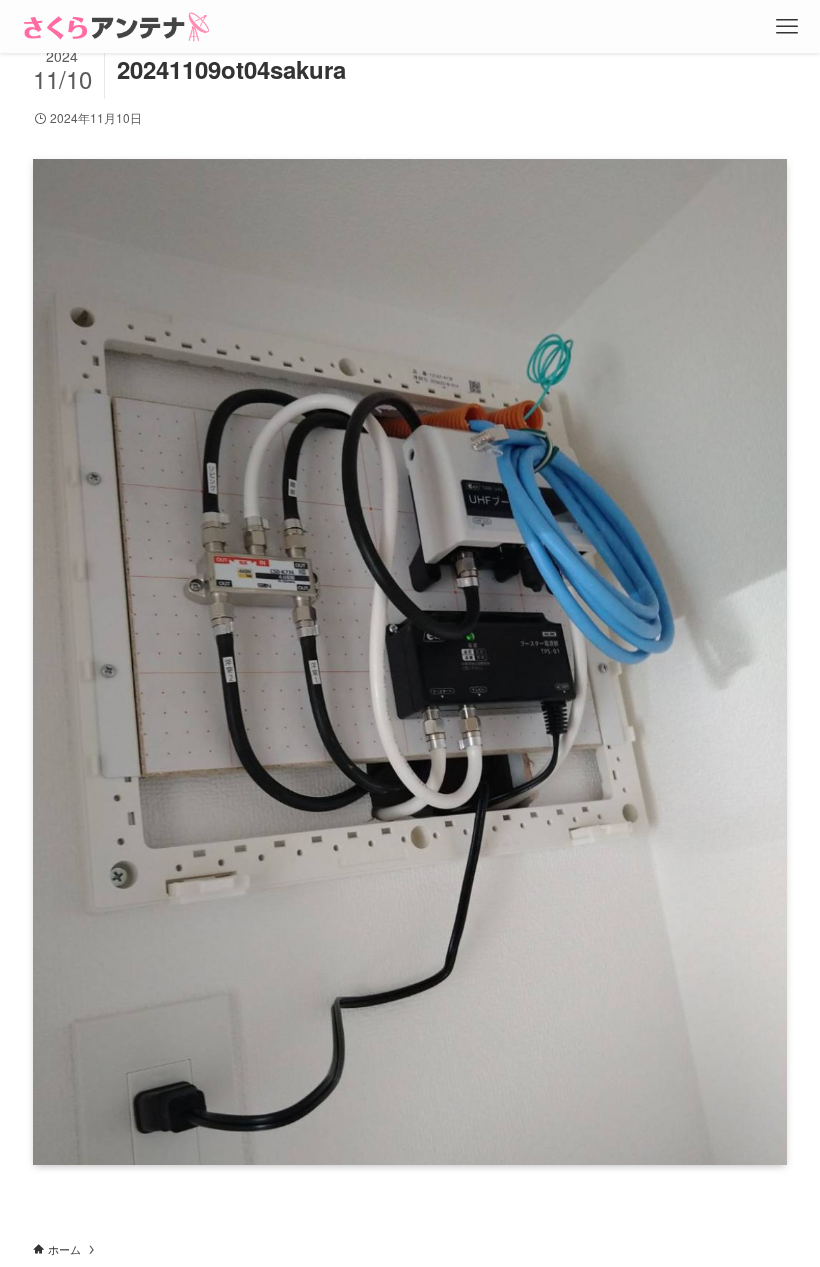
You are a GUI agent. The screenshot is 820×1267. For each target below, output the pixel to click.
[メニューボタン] (787, 27)
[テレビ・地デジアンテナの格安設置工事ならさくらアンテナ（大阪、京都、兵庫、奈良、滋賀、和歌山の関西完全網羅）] (116, 27)
